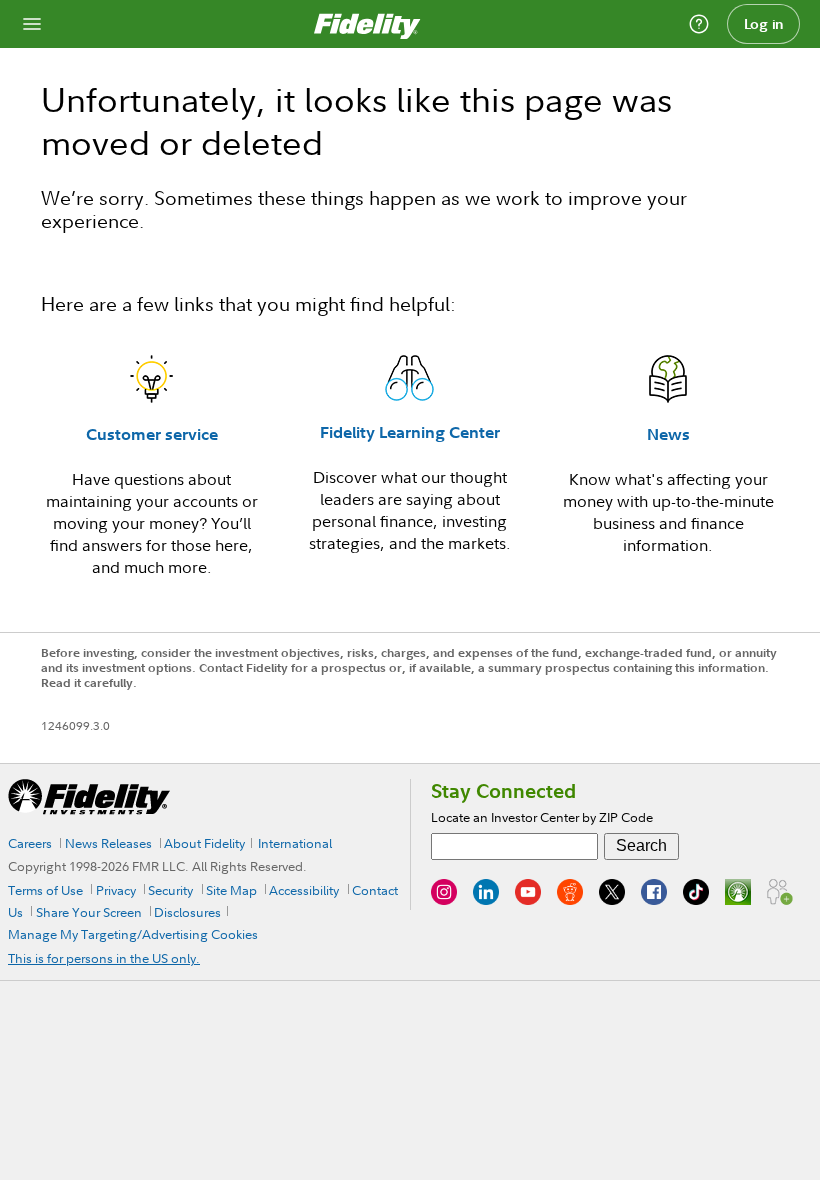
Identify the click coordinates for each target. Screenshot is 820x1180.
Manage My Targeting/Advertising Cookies (133, 934)
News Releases (108, 843)
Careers (30, 843)
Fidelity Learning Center (410, 432)
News (668, 434)
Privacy (116, 890)
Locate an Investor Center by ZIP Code (542, 817)
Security (170, 890)
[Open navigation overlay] (32, 24)
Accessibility (304, 890)
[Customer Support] (699, 24)
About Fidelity (204, 843)
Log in (764, 24)
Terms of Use (45, 890)
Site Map (231, 890)
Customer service (152, 434)
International (295, 843)
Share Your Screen (89, 912)
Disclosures (187, 912)
